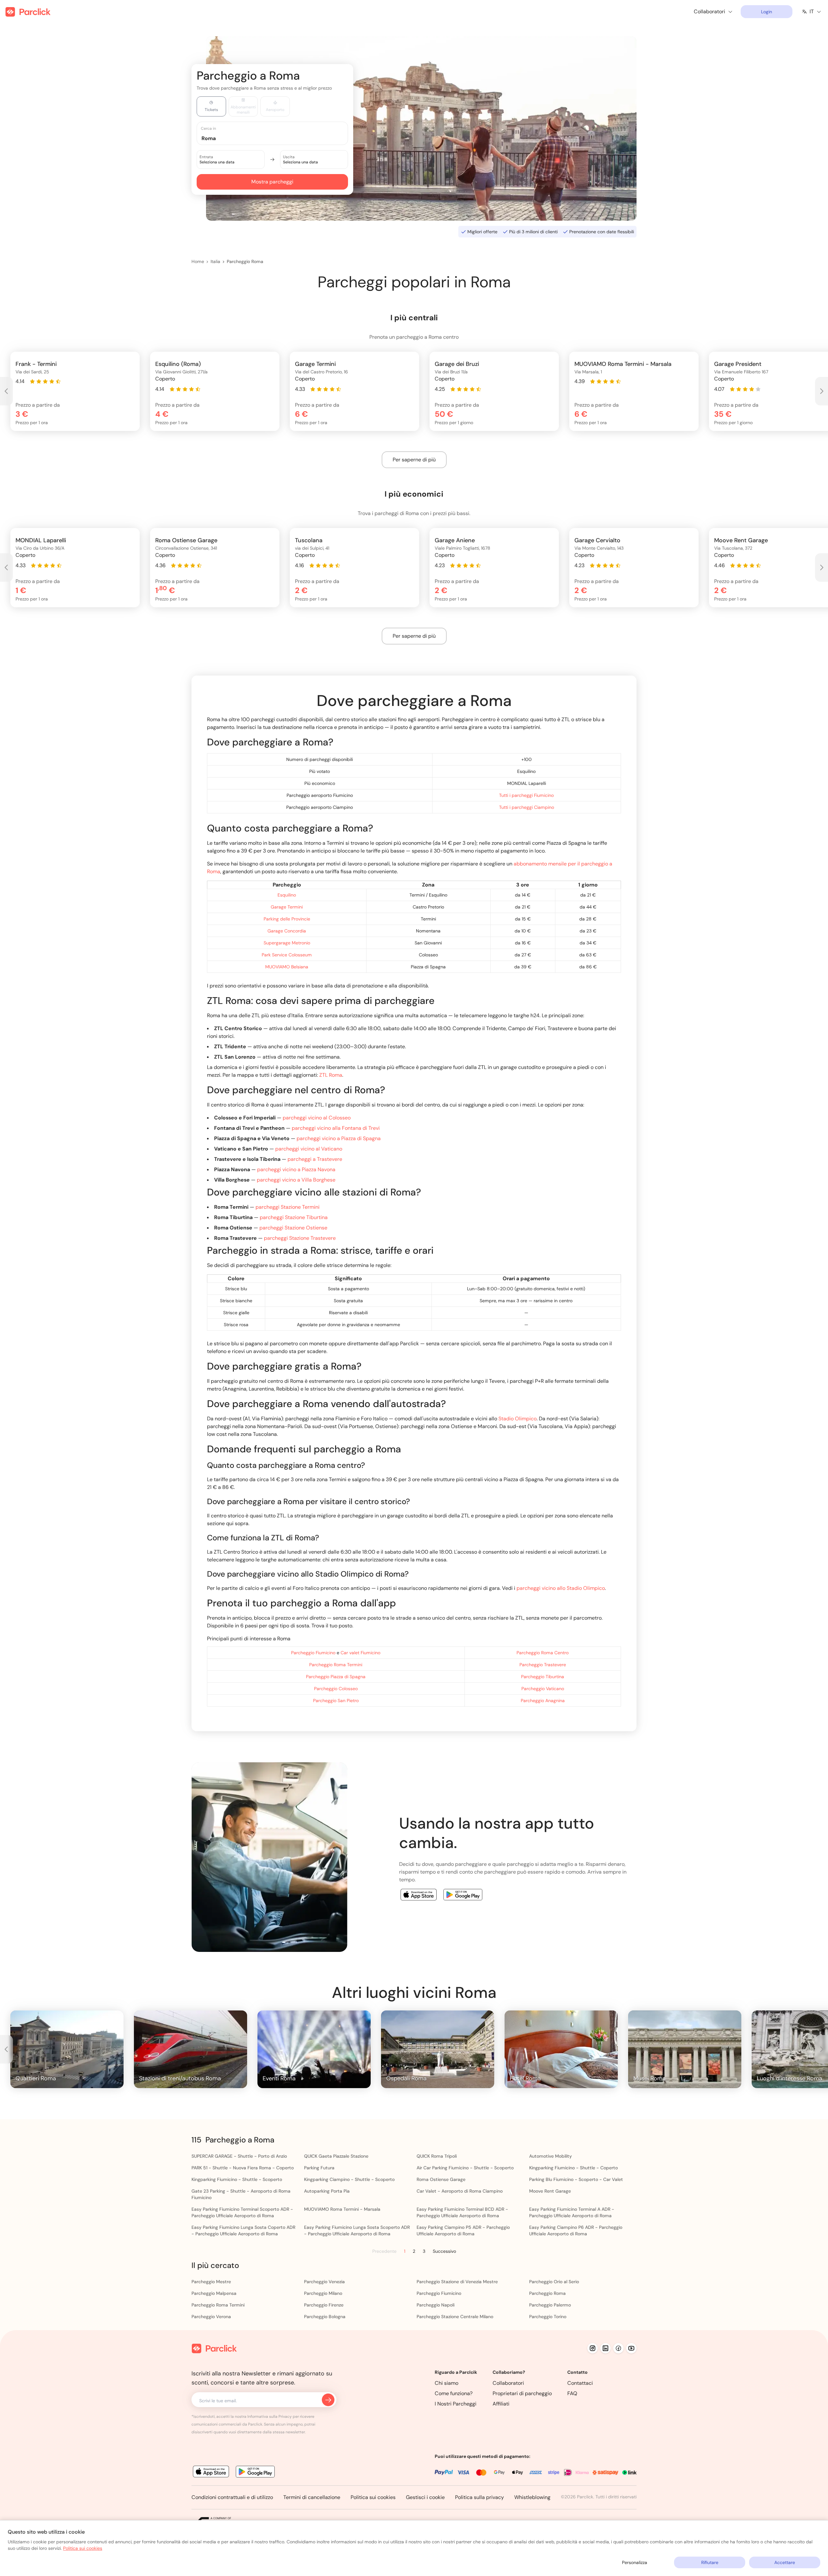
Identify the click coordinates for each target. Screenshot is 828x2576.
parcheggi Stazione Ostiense (293, 1228)
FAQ (572, 2393)
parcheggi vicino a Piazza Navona (296, 1169)
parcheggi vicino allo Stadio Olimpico (561, 1588)
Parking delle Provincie (287, 919)
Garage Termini (287, 907)
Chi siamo (447, 2383)
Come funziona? (454, 2393)
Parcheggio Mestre (211, 2282)
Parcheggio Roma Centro (543, 1653)
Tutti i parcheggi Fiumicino (526, 795)
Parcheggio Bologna (325, 2317)
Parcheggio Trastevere (543, 1665)
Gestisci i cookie (425, 2497)
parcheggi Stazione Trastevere (300, 1238)
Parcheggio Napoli (436, 2305)
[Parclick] (28, 12)
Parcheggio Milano (323, 2293)
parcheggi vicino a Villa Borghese (296, 1180)
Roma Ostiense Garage (441, 2179)
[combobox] (278, 138)
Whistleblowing (532, 2497)
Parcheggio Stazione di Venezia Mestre (457, 2282)
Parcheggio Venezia (324, 2282)
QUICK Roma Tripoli (437, 2156)
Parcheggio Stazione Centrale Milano (455, 2317)
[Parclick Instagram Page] (593, 2348)
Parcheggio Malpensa (214, 2293)
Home (198, 261)
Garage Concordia (287, 931)
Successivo (444, 2251)
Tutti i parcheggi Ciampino (527, 807)
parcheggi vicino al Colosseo (317, 1118)
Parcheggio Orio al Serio (554, 2282)
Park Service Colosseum (287, 955)
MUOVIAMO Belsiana (287, 967)
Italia (215, 261)
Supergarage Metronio (287, 943)
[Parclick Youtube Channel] (631, 2348)
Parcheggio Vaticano (543, 1689)
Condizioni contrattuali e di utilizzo (232, 2497)
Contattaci (580, 2383)
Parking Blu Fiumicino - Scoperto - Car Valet (576, 2179)
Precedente (384, 2251)
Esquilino (287, 895)
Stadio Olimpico (517, 1419)
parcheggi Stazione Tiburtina (294, 1217)
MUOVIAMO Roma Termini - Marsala (342, 2209)
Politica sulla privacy (479, 2497)
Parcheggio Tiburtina (543, 1677)
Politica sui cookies (373, 2497)
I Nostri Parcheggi (456, 2404)
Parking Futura (319, 2168)
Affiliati (501, 2404)
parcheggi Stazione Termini (288, 1207)
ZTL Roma (331, 1075)
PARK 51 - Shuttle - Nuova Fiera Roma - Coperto (243, 2168)
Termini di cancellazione (312, 2497)
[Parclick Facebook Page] (618, 2348)
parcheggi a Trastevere (315, 1159)
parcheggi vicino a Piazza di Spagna (339, 1138)
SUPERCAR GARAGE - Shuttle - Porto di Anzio (239, 2156)
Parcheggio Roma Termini (336, 1665)
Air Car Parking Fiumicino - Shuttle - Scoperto (465, 2168)
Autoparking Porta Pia (327, 2191)
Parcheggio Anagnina (543, 1701)
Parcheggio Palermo (550, 2305)
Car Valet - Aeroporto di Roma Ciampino (460, 2191)
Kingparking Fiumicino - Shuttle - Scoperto (237, 2179)
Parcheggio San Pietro (336, 1701)
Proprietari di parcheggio (522, 2393)
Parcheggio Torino (548, 2317)
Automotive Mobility (550, 2156)
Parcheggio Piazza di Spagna (336, 1677)
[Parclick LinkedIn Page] (605, 2348)
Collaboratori (508, 2383)
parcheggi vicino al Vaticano (309, 1149)
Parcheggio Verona (211, 2317)
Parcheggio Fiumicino (313, 1653)
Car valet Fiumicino (360, 1653)
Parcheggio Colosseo (336, 1689)
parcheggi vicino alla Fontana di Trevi (336, 1128)
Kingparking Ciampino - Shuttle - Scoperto (349, 2179)
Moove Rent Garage (550, 2191)
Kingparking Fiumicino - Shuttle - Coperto (573, 2168)
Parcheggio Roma (245, 261)
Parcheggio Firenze (324, 2305)
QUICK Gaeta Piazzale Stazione (336, 2156)
